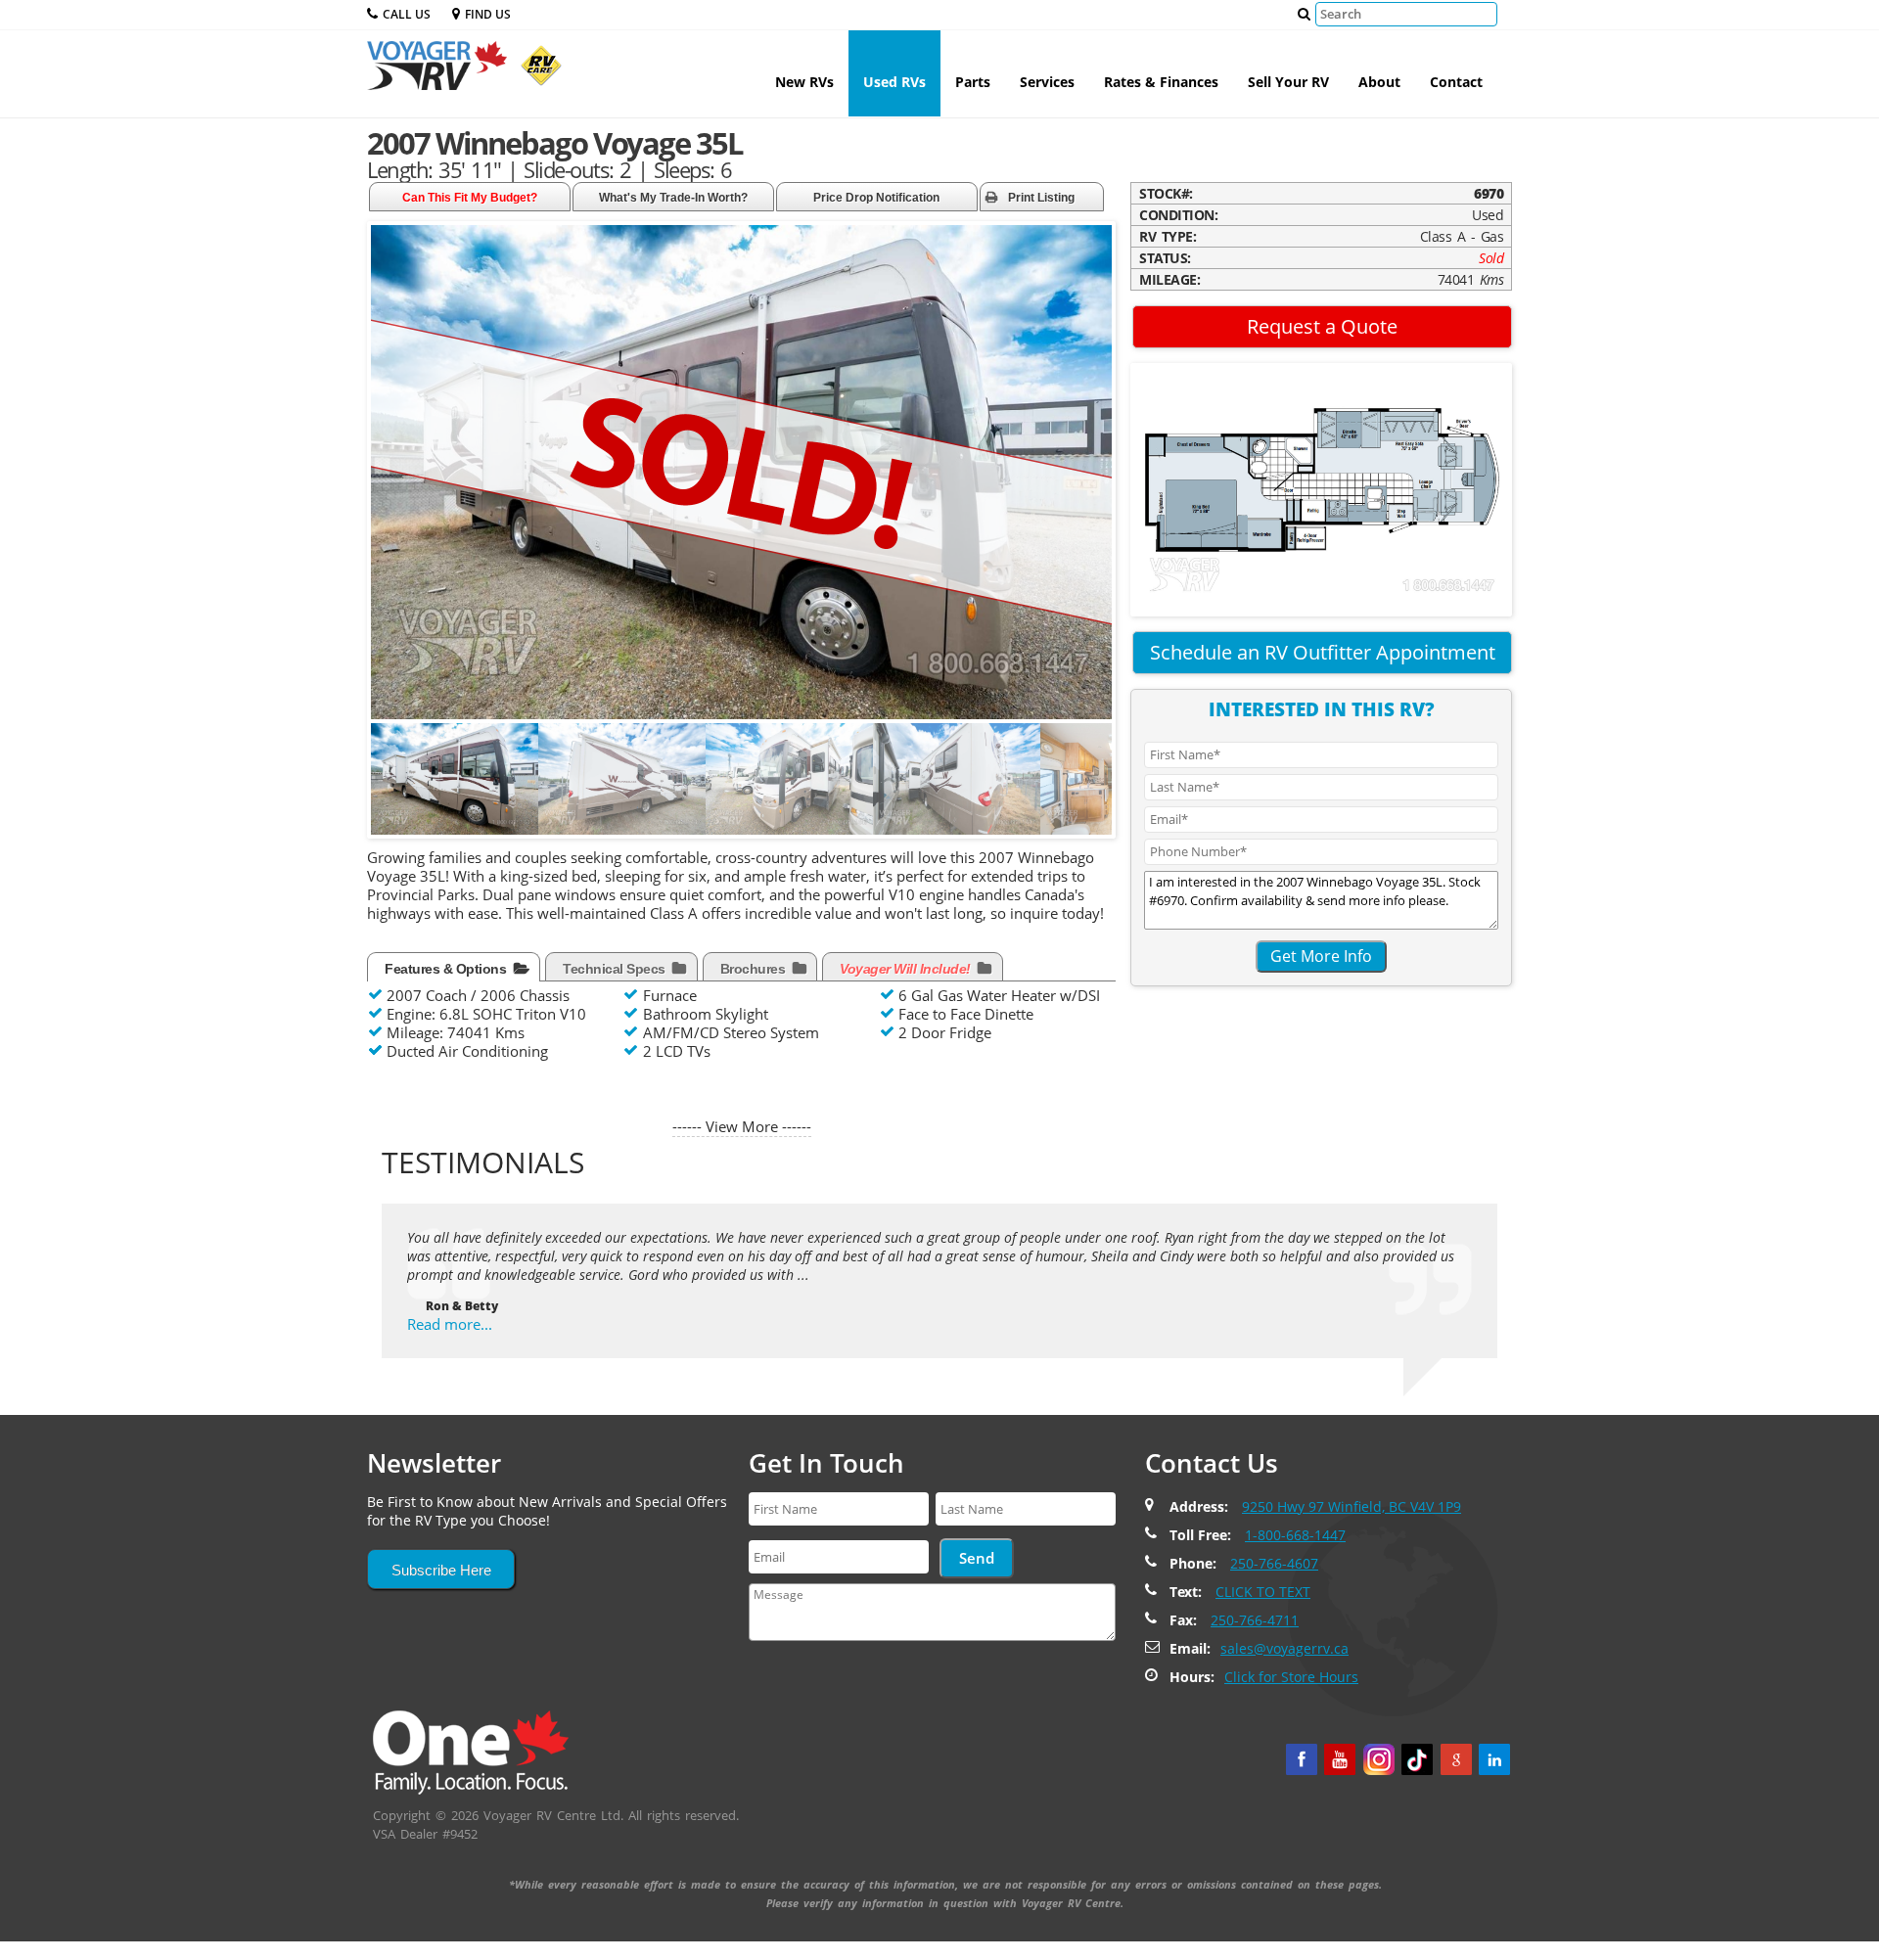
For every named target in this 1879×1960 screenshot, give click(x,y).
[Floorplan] (1321, 488)
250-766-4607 (1274, 1563)
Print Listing (1041, 198)
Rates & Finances (1161, 82)
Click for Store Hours (1291, 1677)
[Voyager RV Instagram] (1379, 1759)
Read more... (450, 1324)
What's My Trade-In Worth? (673, 198)
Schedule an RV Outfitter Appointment (1323, 652)
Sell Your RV (1288, 82)
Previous (390, 790)
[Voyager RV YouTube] (1340, 1759)
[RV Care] (536, 73)
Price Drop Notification (876, 198)
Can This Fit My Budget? (470, 198)
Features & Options (447, 969)
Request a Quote (1322, 326)
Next (1096, 790)
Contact (1456, 82)
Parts (973, 82)
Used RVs (894, 82)
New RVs (804, 82)
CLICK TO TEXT (1263, 1592)
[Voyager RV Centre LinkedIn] (1494, 1759)
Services (1047, 82)
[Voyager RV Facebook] (1302, 1759)
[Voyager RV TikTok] (1417, 1759)
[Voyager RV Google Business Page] (1456, 1759)
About (1379, 82)
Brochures (755, 969)
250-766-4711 (1255, 1620)
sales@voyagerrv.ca (1284, 1648)
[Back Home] (471, 1751)
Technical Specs (616, 969)
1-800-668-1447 (1295, 1535)
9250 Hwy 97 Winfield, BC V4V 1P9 (1352, 1506)
